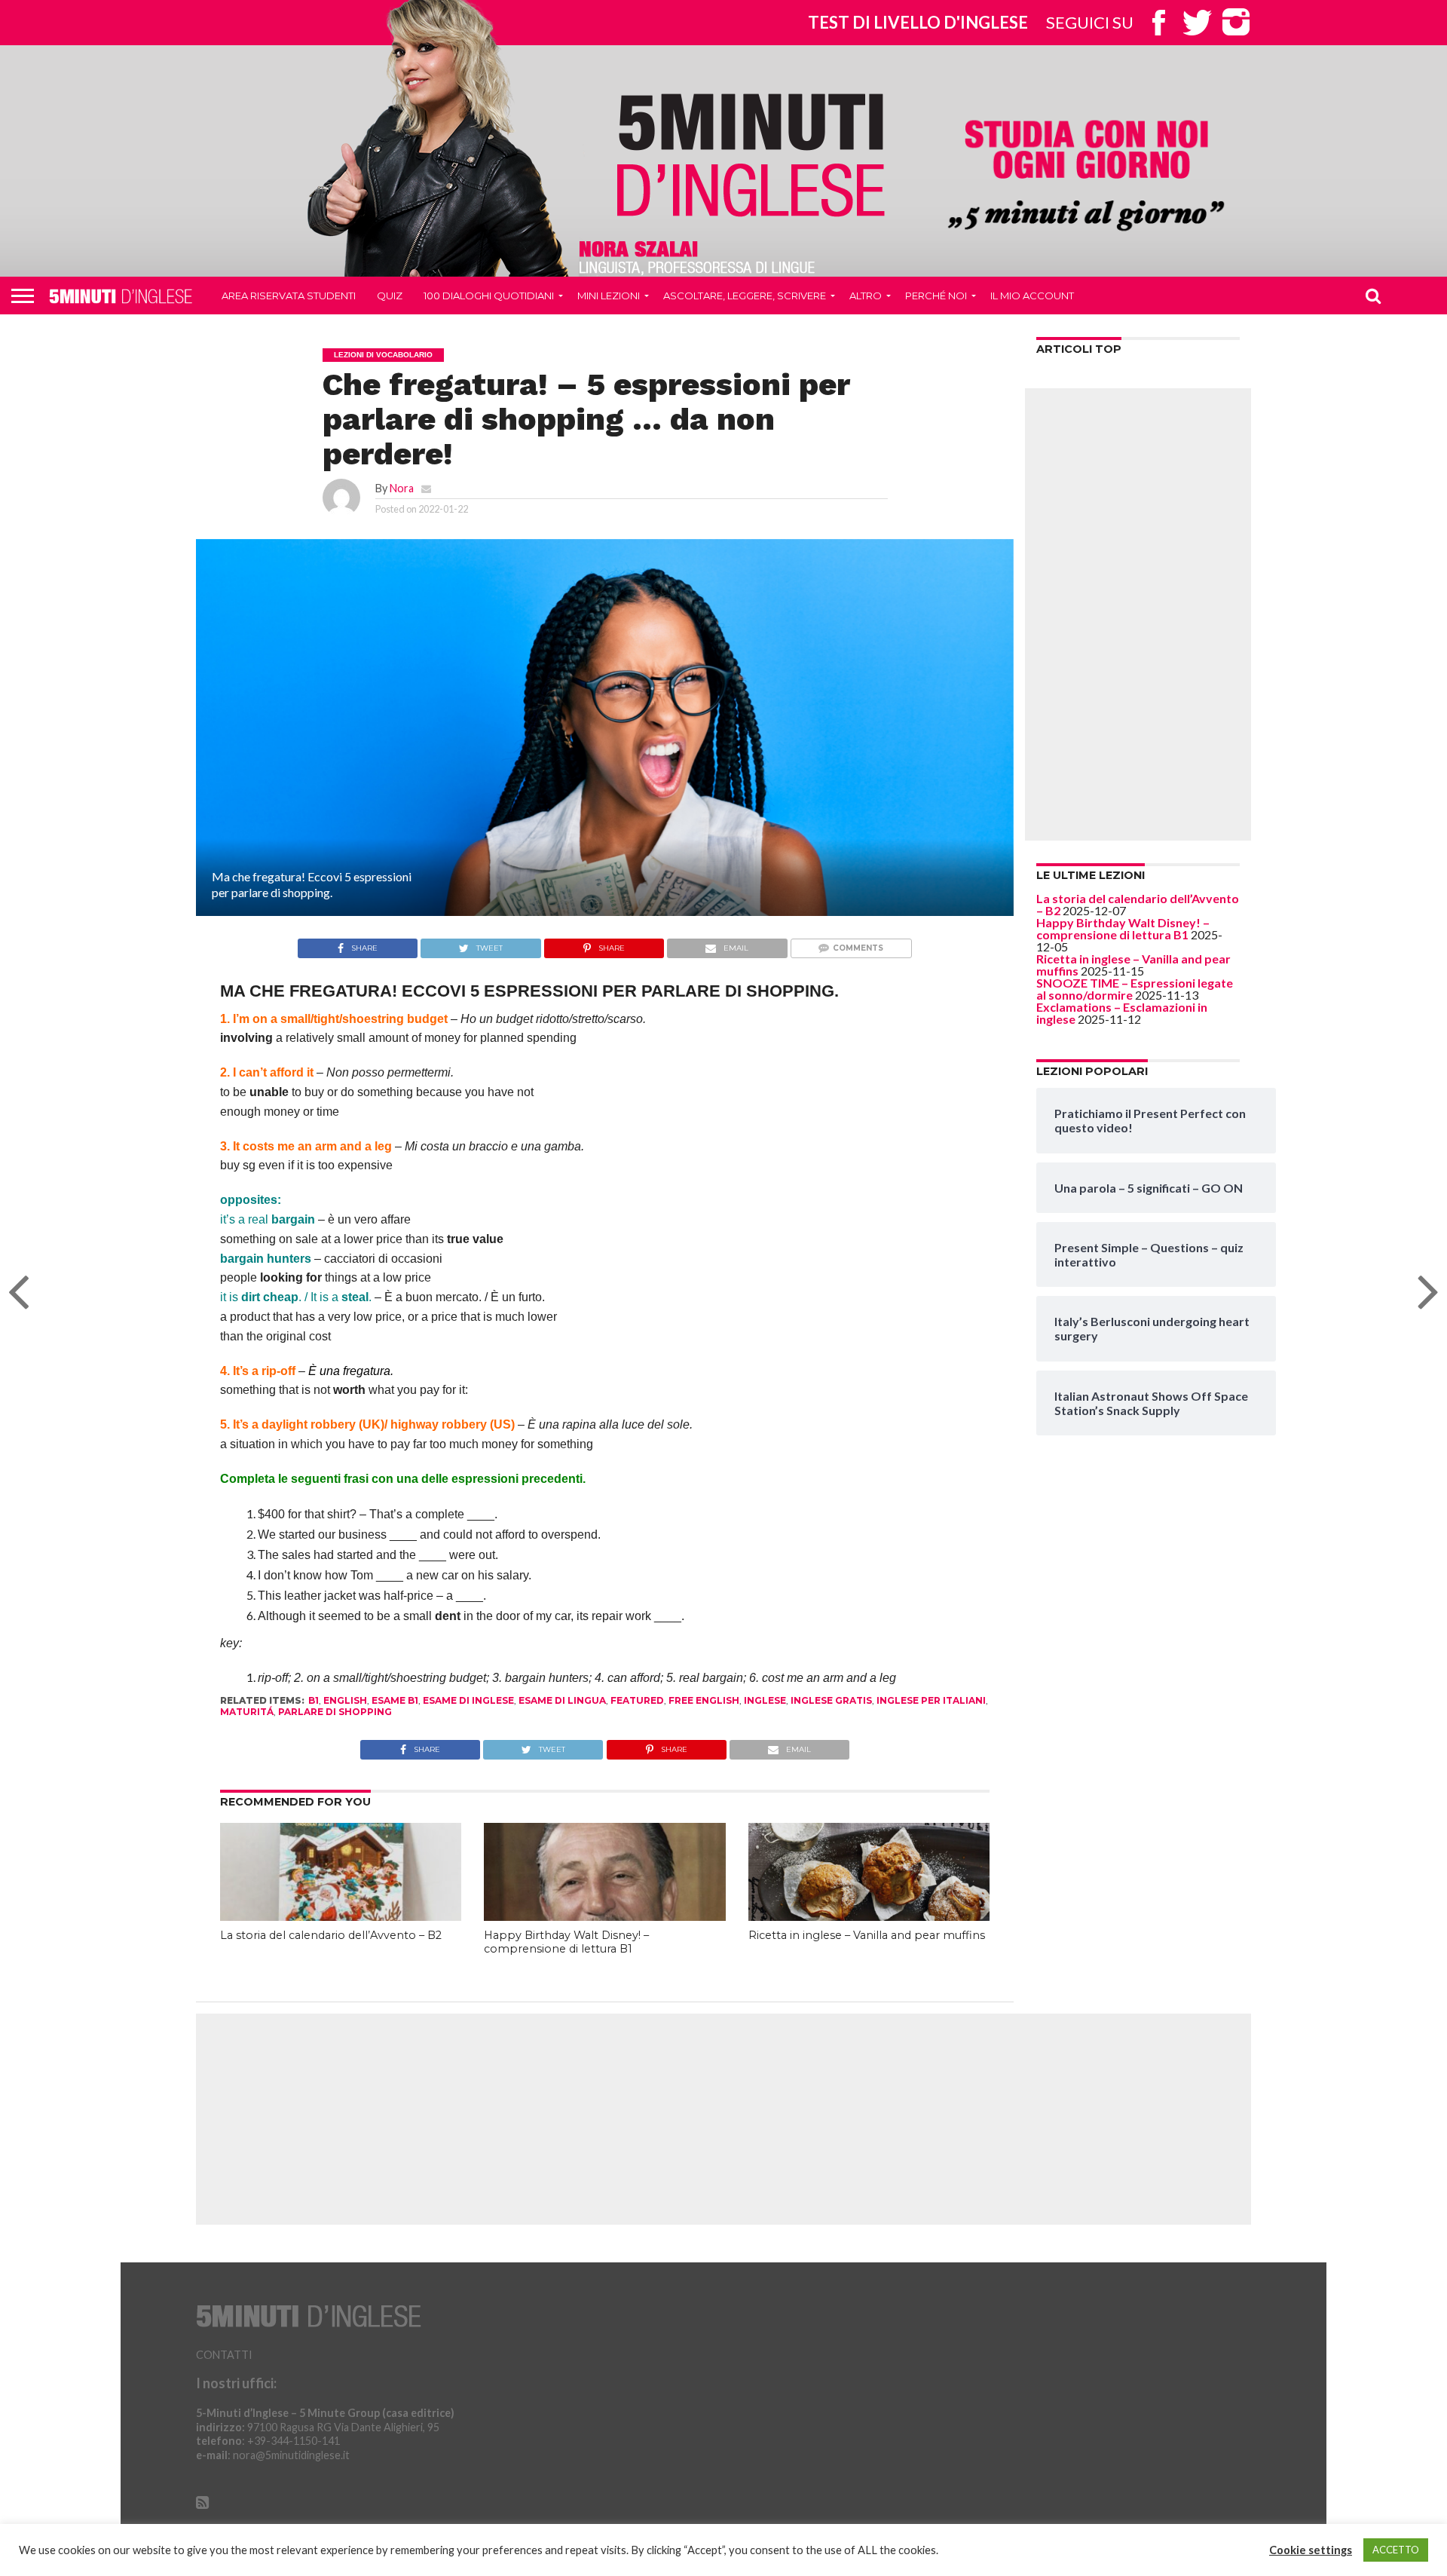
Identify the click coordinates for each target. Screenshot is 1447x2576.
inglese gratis (831, 1700)
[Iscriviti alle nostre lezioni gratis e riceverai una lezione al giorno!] (1086, 178)
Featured (637, 1700)
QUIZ (390, 296)
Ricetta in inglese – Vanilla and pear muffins (867, 1935)
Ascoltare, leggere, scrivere (745, 296)
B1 (314, 1700)
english (345, 1700)
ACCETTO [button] (1396, 2550)
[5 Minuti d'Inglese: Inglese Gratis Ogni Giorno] (751, 154)
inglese (765, 1700)
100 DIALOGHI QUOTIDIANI (489, 296)
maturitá (247, 1712)
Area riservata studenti (289, 296)
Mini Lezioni (609, 296)
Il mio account (1032, 296)
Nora (402, 488)
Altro (866, 296)
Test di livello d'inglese (918, 22)
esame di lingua (562, 1700)
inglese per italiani (931, 1700)
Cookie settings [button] (1311, 2550)
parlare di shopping (335, 1712)
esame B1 (395, 1700)
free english (704, 1700)
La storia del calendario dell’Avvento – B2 (331, 1935)
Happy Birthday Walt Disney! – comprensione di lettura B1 (566, 1942)
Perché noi (936, 296)
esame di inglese (468, 1700)
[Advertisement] (1138, 614)
